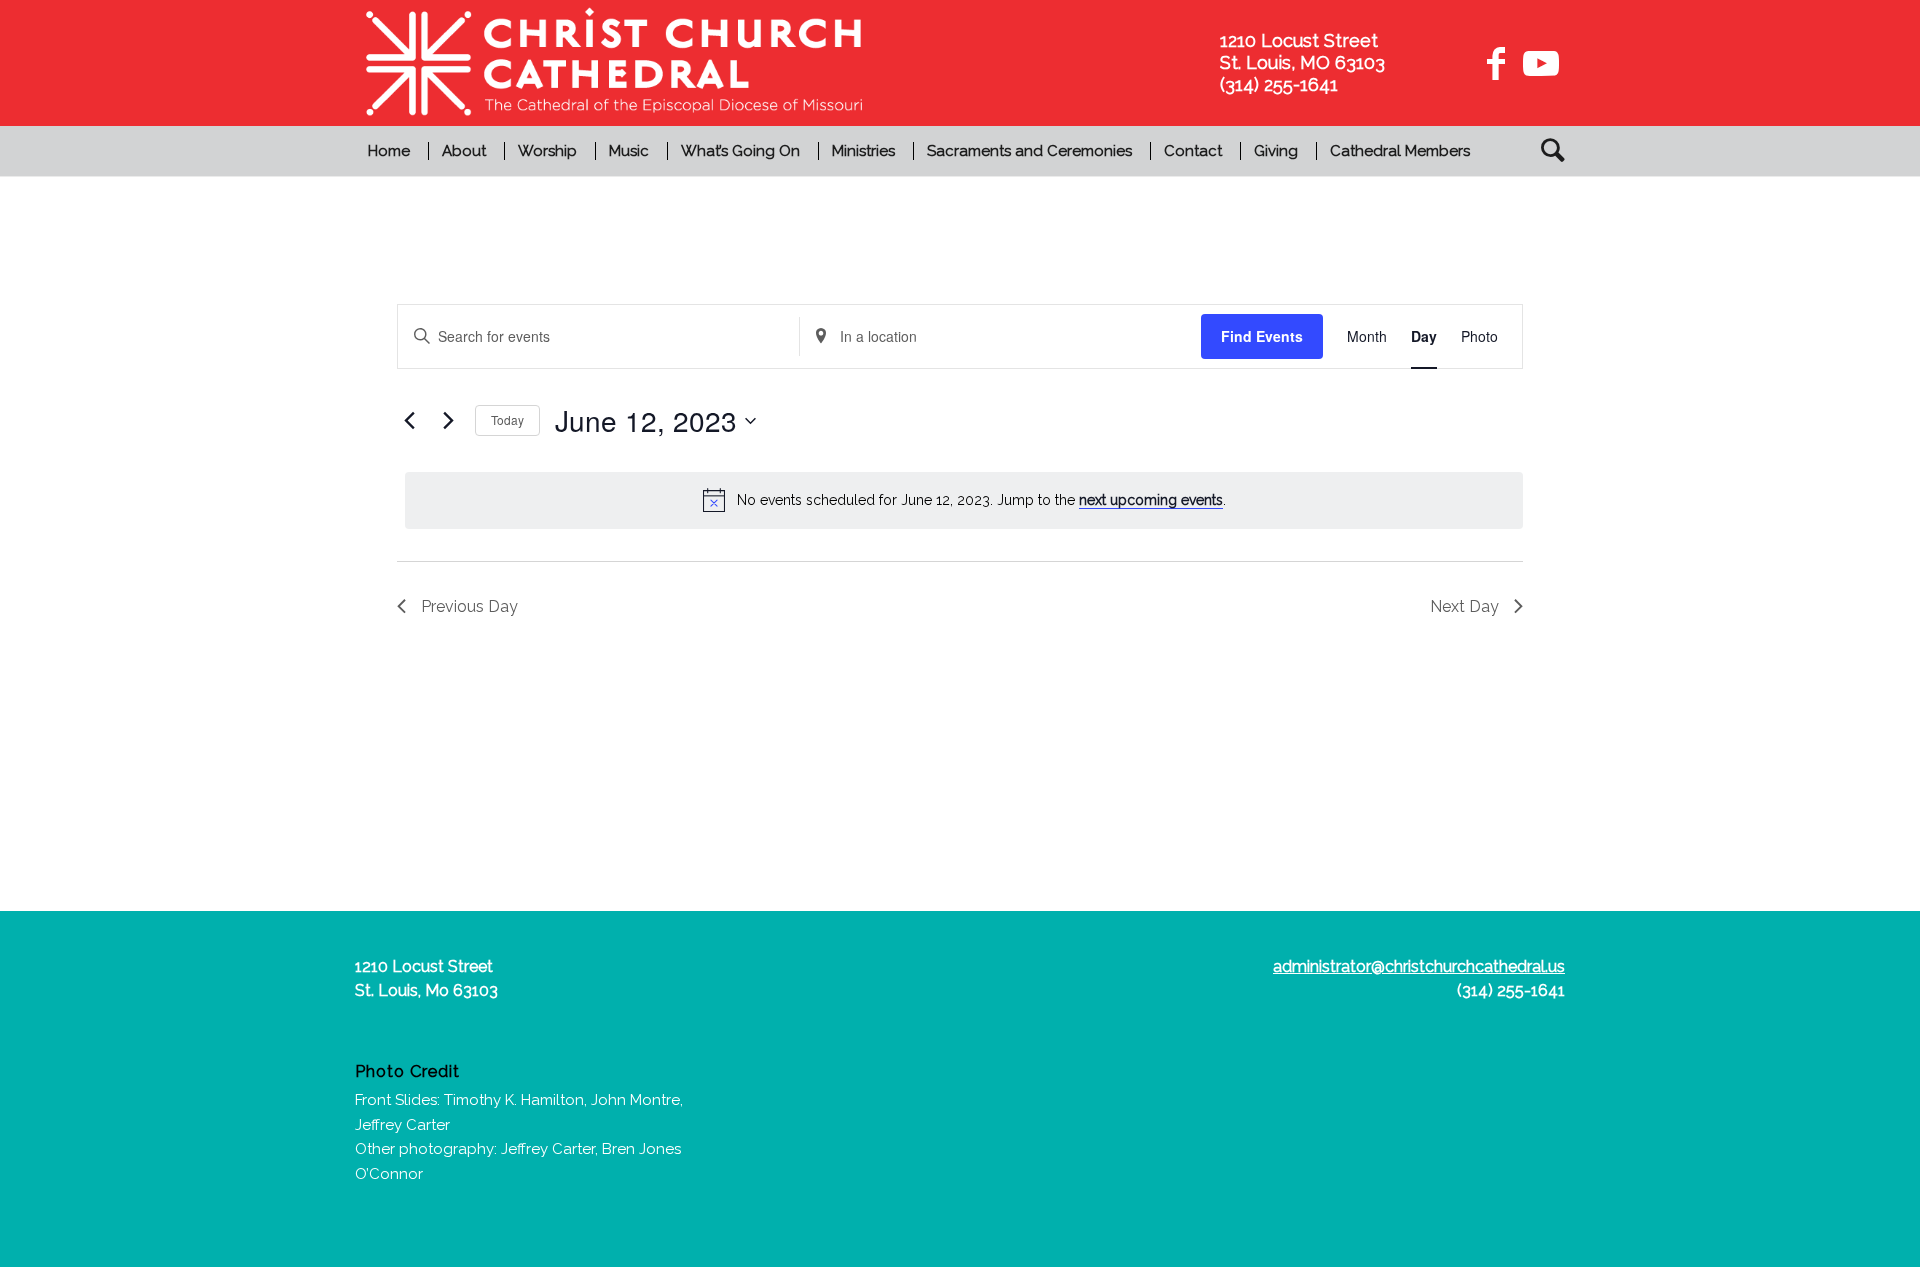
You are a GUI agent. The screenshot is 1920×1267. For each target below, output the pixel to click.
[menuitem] (391, 151)
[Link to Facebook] (1496, 63)
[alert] (964, 500)
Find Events (1262, 336)
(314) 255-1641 (1511, 990)
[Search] (1546, 151)
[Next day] (448, 421)
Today (507, 419)
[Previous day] (409, 421)
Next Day (1464, 606)
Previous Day (469, 606)
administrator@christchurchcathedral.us (1419, 966)
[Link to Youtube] (1538, 63)
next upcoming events (1151, 500)
